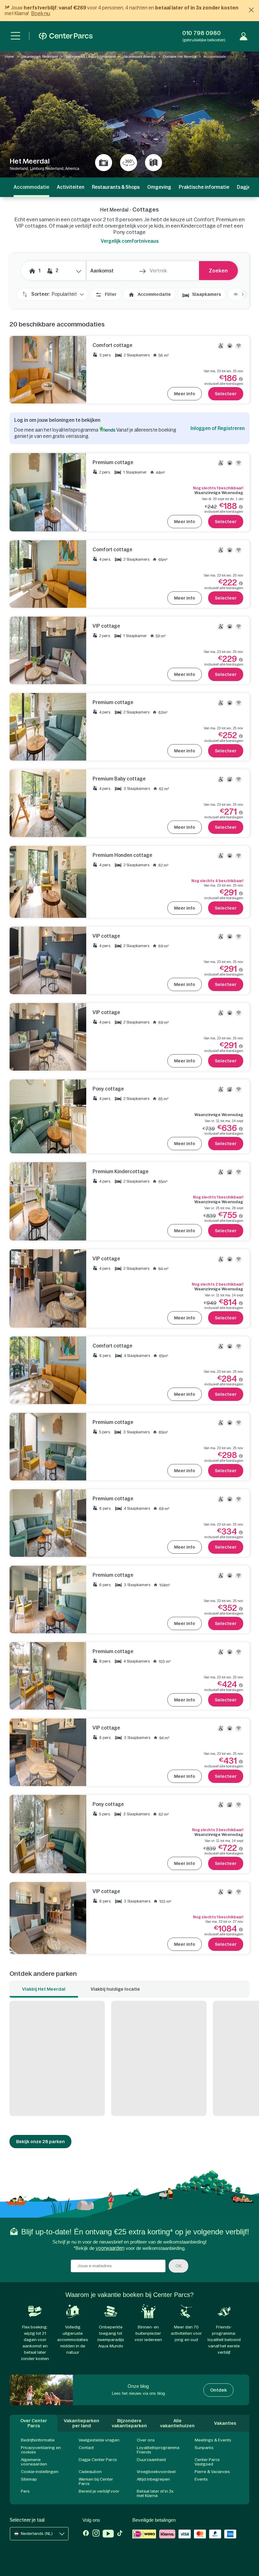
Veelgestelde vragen (99, 2440)
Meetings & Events (213, 2440)
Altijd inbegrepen (153, 2479)
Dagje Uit (248, 187)
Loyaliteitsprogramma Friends (158, 2450)
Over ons (146, 2440)
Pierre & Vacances (212, 2472)
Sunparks (204, 2448)
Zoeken (218, 271)
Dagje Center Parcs (98, 2460)
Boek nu (41, 13)
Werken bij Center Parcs (96, 2481)
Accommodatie (154, 294)
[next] (240, 294)
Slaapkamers (207, 294)
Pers (25, 2491)
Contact (86, 2448)
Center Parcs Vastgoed (207, 2462)
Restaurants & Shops (116, 187)
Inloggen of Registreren (218, 428)
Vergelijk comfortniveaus (130, 241)
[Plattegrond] (154, 163)
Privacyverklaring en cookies (41, 2450)
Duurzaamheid (151, 2460)
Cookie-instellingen (40, 2472)
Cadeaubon (90, 2472)
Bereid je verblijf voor (99, 2491)
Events (201, 2479)
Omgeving (159, 187)
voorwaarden (110, 2248)
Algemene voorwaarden (34, 2462)
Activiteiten (71, 187)
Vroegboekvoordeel (156, 2472)
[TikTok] (120, 2534)
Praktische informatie (204, 187)
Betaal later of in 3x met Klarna (155, 2493)
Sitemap (29, 2479)
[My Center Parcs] (244, 36)
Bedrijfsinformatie (38, 2440)
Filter (111, 294)
